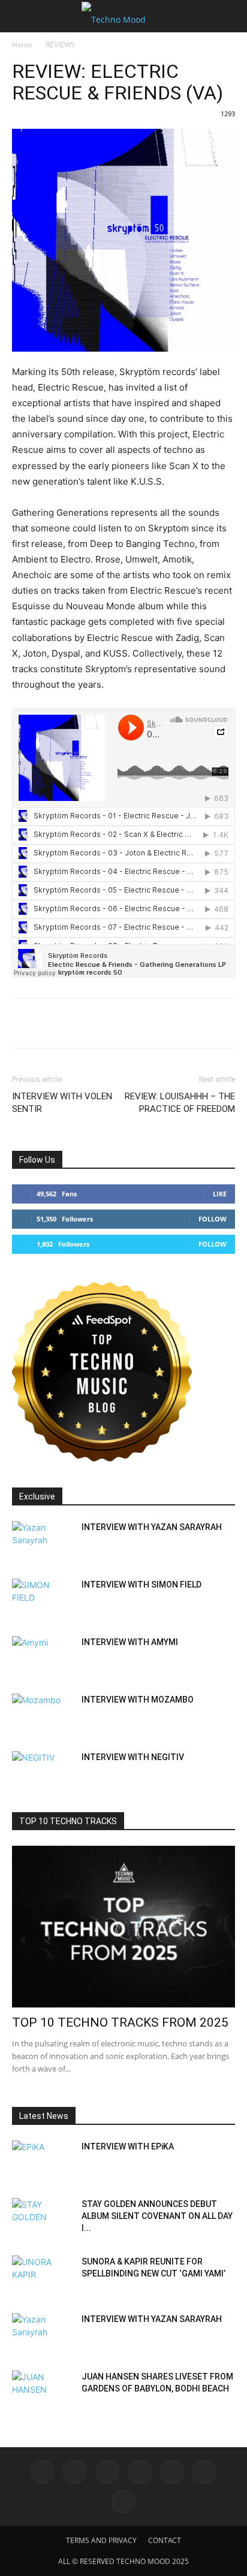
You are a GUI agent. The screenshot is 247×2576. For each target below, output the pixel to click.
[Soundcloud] (172, 2472)
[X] (52, 1023)
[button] (20, 16)
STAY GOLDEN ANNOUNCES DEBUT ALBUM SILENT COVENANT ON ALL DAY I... (157, 2216)
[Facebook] (24, 1023)
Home (22, 45)
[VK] (79, 1023)
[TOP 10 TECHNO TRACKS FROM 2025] (123, 1927)
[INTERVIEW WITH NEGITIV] (42, 1772)
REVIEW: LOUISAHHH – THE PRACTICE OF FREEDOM (180, 1103)
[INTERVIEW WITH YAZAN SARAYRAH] (42, 1542)
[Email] (162, 1023)
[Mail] (107, 2472)
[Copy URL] (134, 1023)
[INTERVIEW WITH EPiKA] (42, 2161)
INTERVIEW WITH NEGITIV (133, 1757)
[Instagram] (75, 2472)
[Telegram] (107, 1023)
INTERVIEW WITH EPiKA (128, 2146)
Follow (213, 1219)
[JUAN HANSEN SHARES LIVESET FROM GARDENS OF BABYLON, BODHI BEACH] (42, 2391)
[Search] (230, 16)
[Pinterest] (189, 1023)
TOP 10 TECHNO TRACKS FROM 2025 (120, 2022)
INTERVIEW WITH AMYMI (130, 1642)
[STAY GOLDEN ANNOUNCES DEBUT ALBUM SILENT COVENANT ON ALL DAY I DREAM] (42, 2219)
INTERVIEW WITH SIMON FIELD (141, 1585)
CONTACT (165, 2540)
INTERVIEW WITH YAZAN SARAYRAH (152, 1527)
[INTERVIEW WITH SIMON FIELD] (42, 1600)
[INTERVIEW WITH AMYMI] (42, 1657)
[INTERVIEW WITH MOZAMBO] (42, 1715)
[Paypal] (140, 2472)
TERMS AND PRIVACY (101, 2540)
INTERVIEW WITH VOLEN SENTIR (62, 1103)
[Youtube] (123, 2502)
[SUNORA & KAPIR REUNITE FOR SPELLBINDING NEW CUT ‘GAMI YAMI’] (42, 2276)
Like (220, 1194)
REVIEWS (60, 45)
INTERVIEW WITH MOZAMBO (138, 1700)
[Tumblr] (217, 1023)
